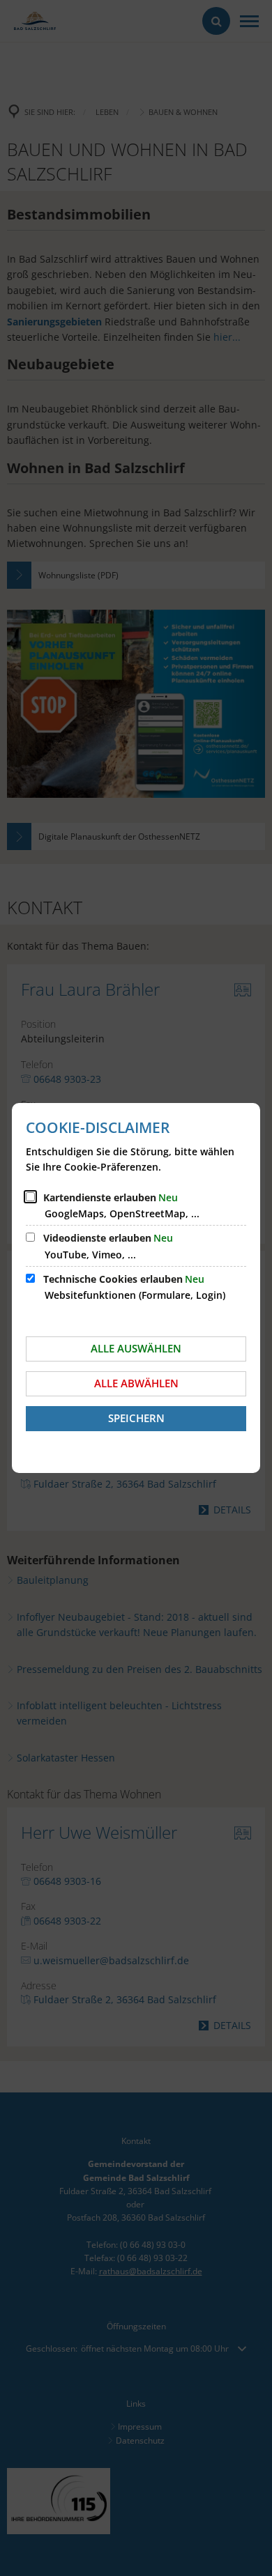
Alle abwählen (136, 1383)
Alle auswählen (136, 1348)
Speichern (136, 1418)
